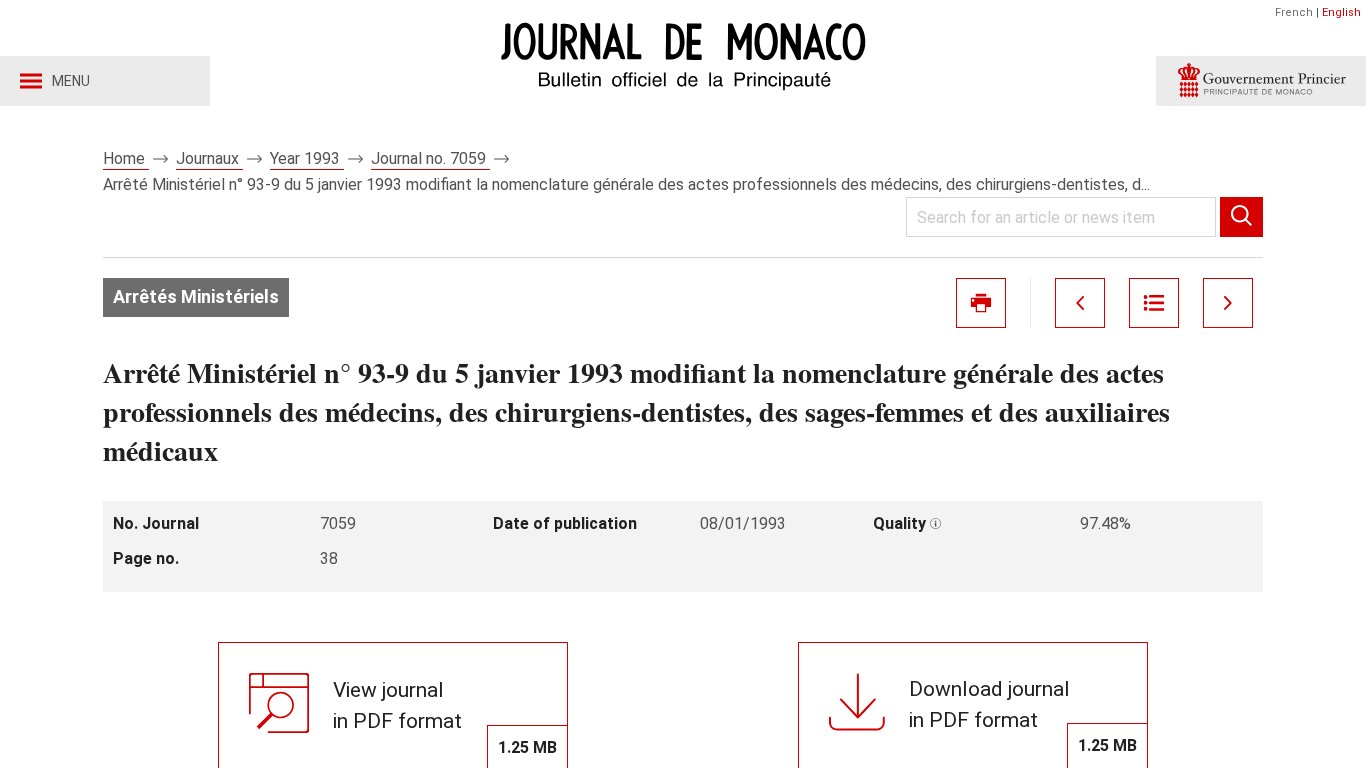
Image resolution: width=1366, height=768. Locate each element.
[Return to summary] (1154, 303)
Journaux (209, 158)
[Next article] (1228, 303)
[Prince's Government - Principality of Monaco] (1261, 81)
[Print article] (981, 303)
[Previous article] (1080, 303)
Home (126, 158)
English (1341, 12)
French (1294, 12)
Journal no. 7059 (430, 158)
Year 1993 (307, 158)
